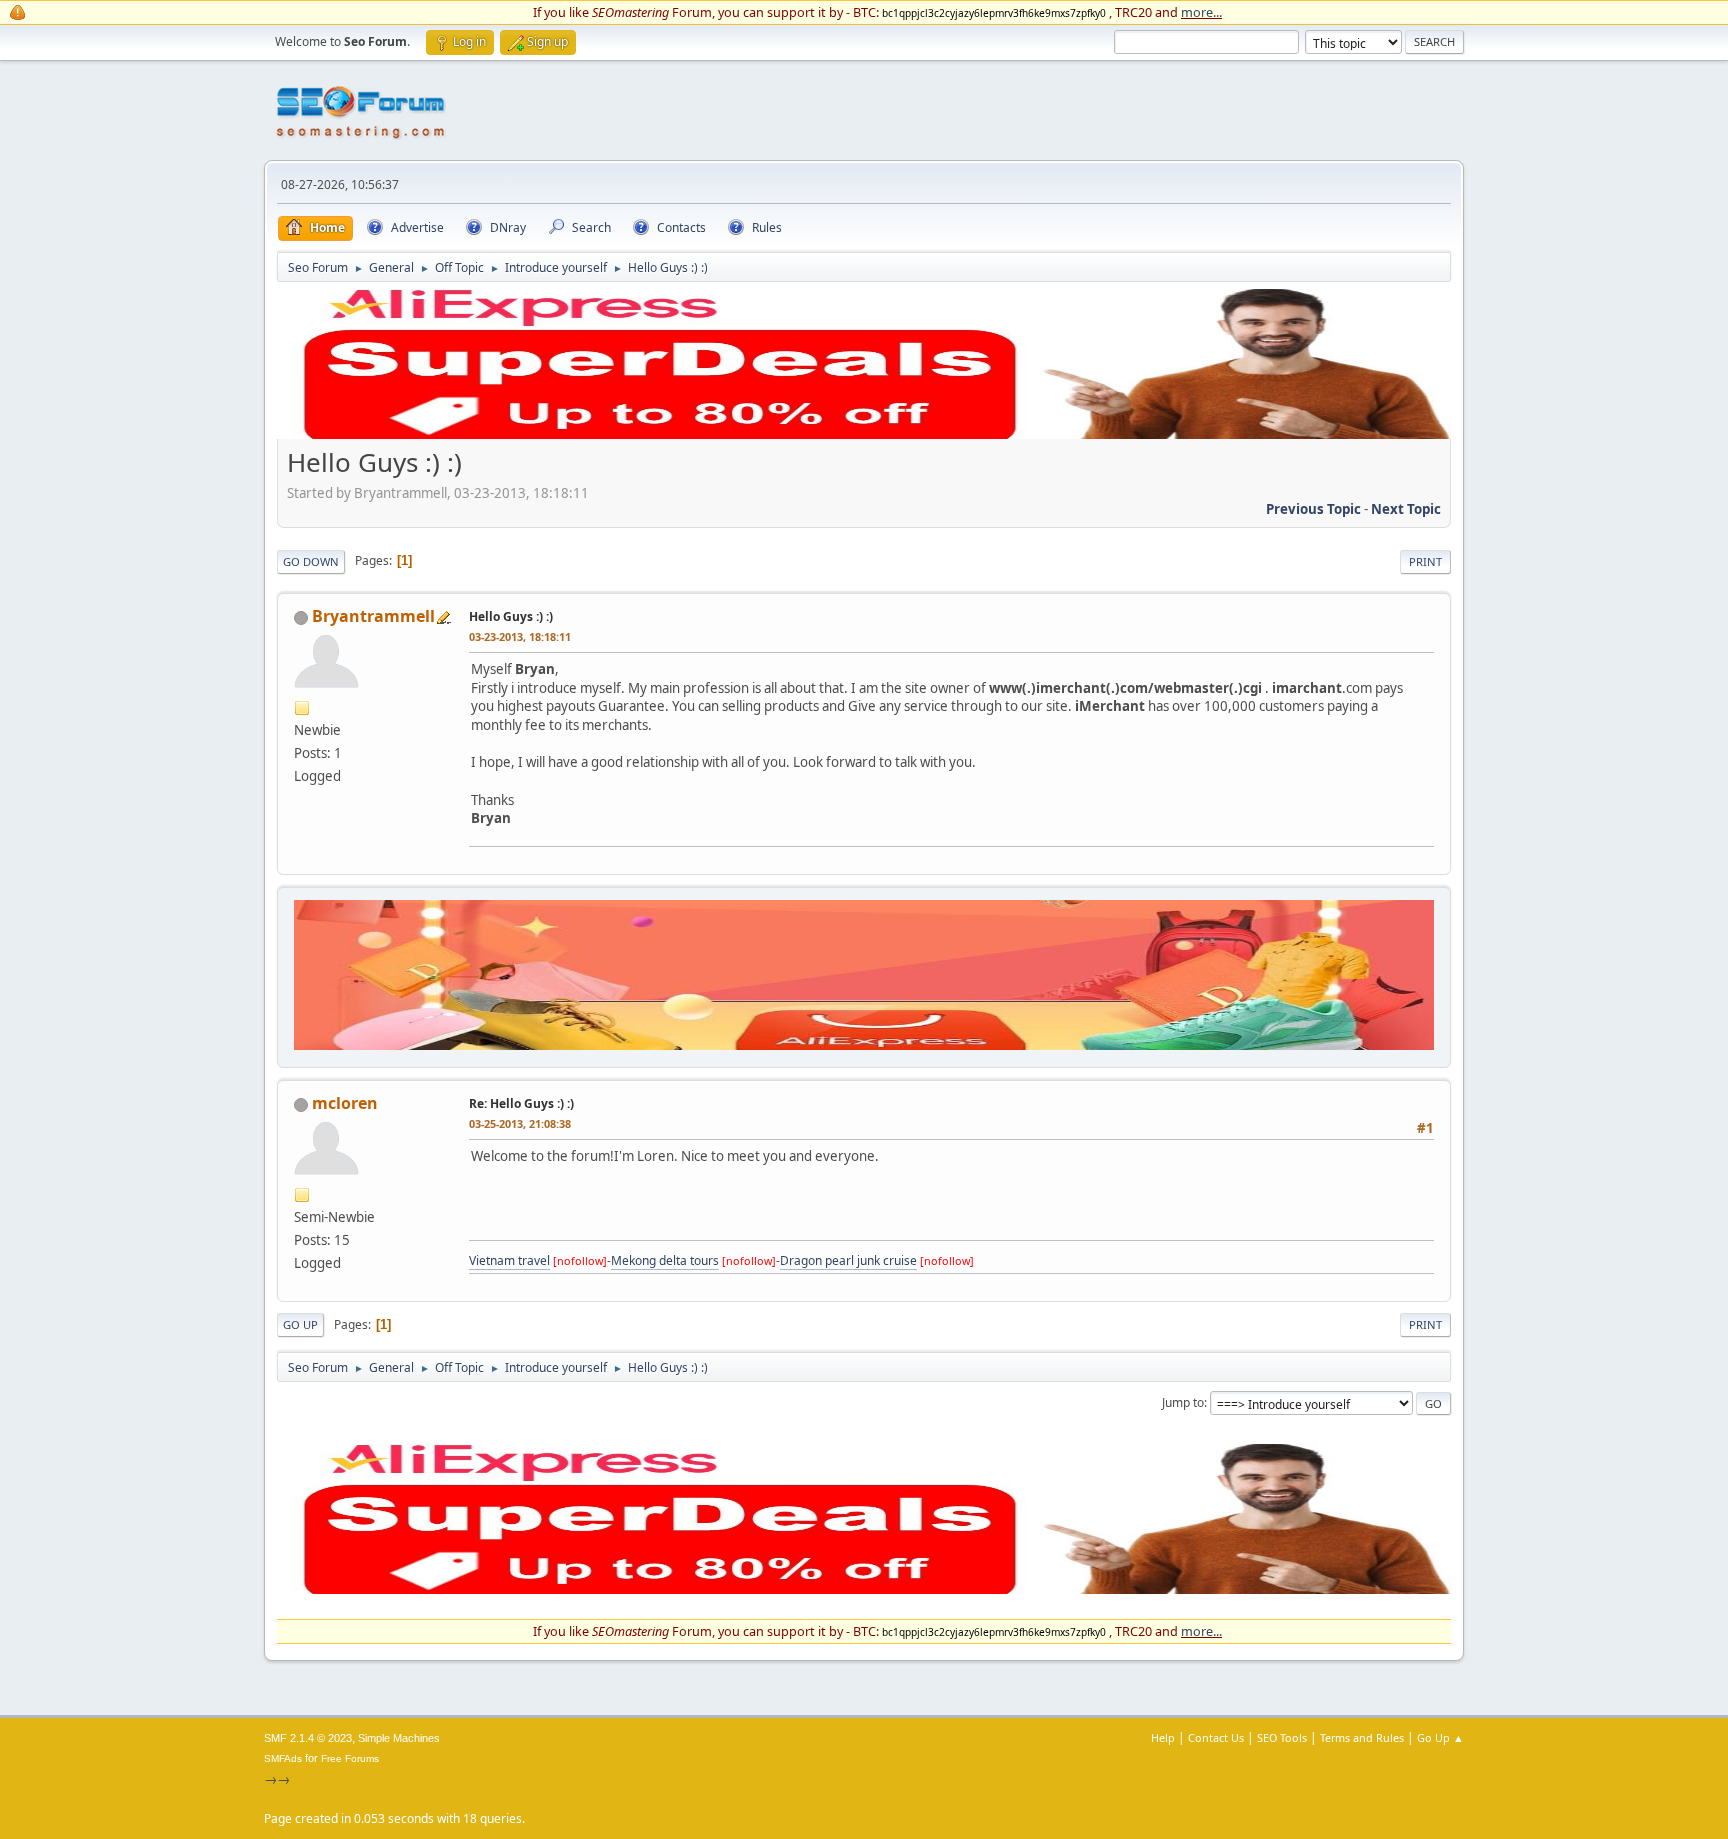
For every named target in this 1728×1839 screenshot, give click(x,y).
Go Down (311, 561)
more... (1201, 12)
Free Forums (350, 1758)
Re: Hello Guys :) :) (521, 1103)
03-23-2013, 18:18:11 (520, 636)
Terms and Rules (1362, 1737)
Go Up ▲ (1440, 1737)
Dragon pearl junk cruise (848, 1260)
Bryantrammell (373, 616)
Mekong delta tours (665, 1260)
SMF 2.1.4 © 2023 (308, 1738)
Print (1425, 561)
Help (1163, 1737)
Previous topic (1313, 509)
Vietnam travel (509, 1260)
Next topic (1406, 509)
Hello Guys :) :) (511, 616)
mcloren (345, 1103)
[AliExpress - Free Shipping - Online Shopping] (864, 434)
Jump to (1183, 1402)
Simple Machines (399, 1738)
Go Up (300, 1324)
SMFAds (283, 1758)
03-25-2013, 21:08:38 (520, 1123)
